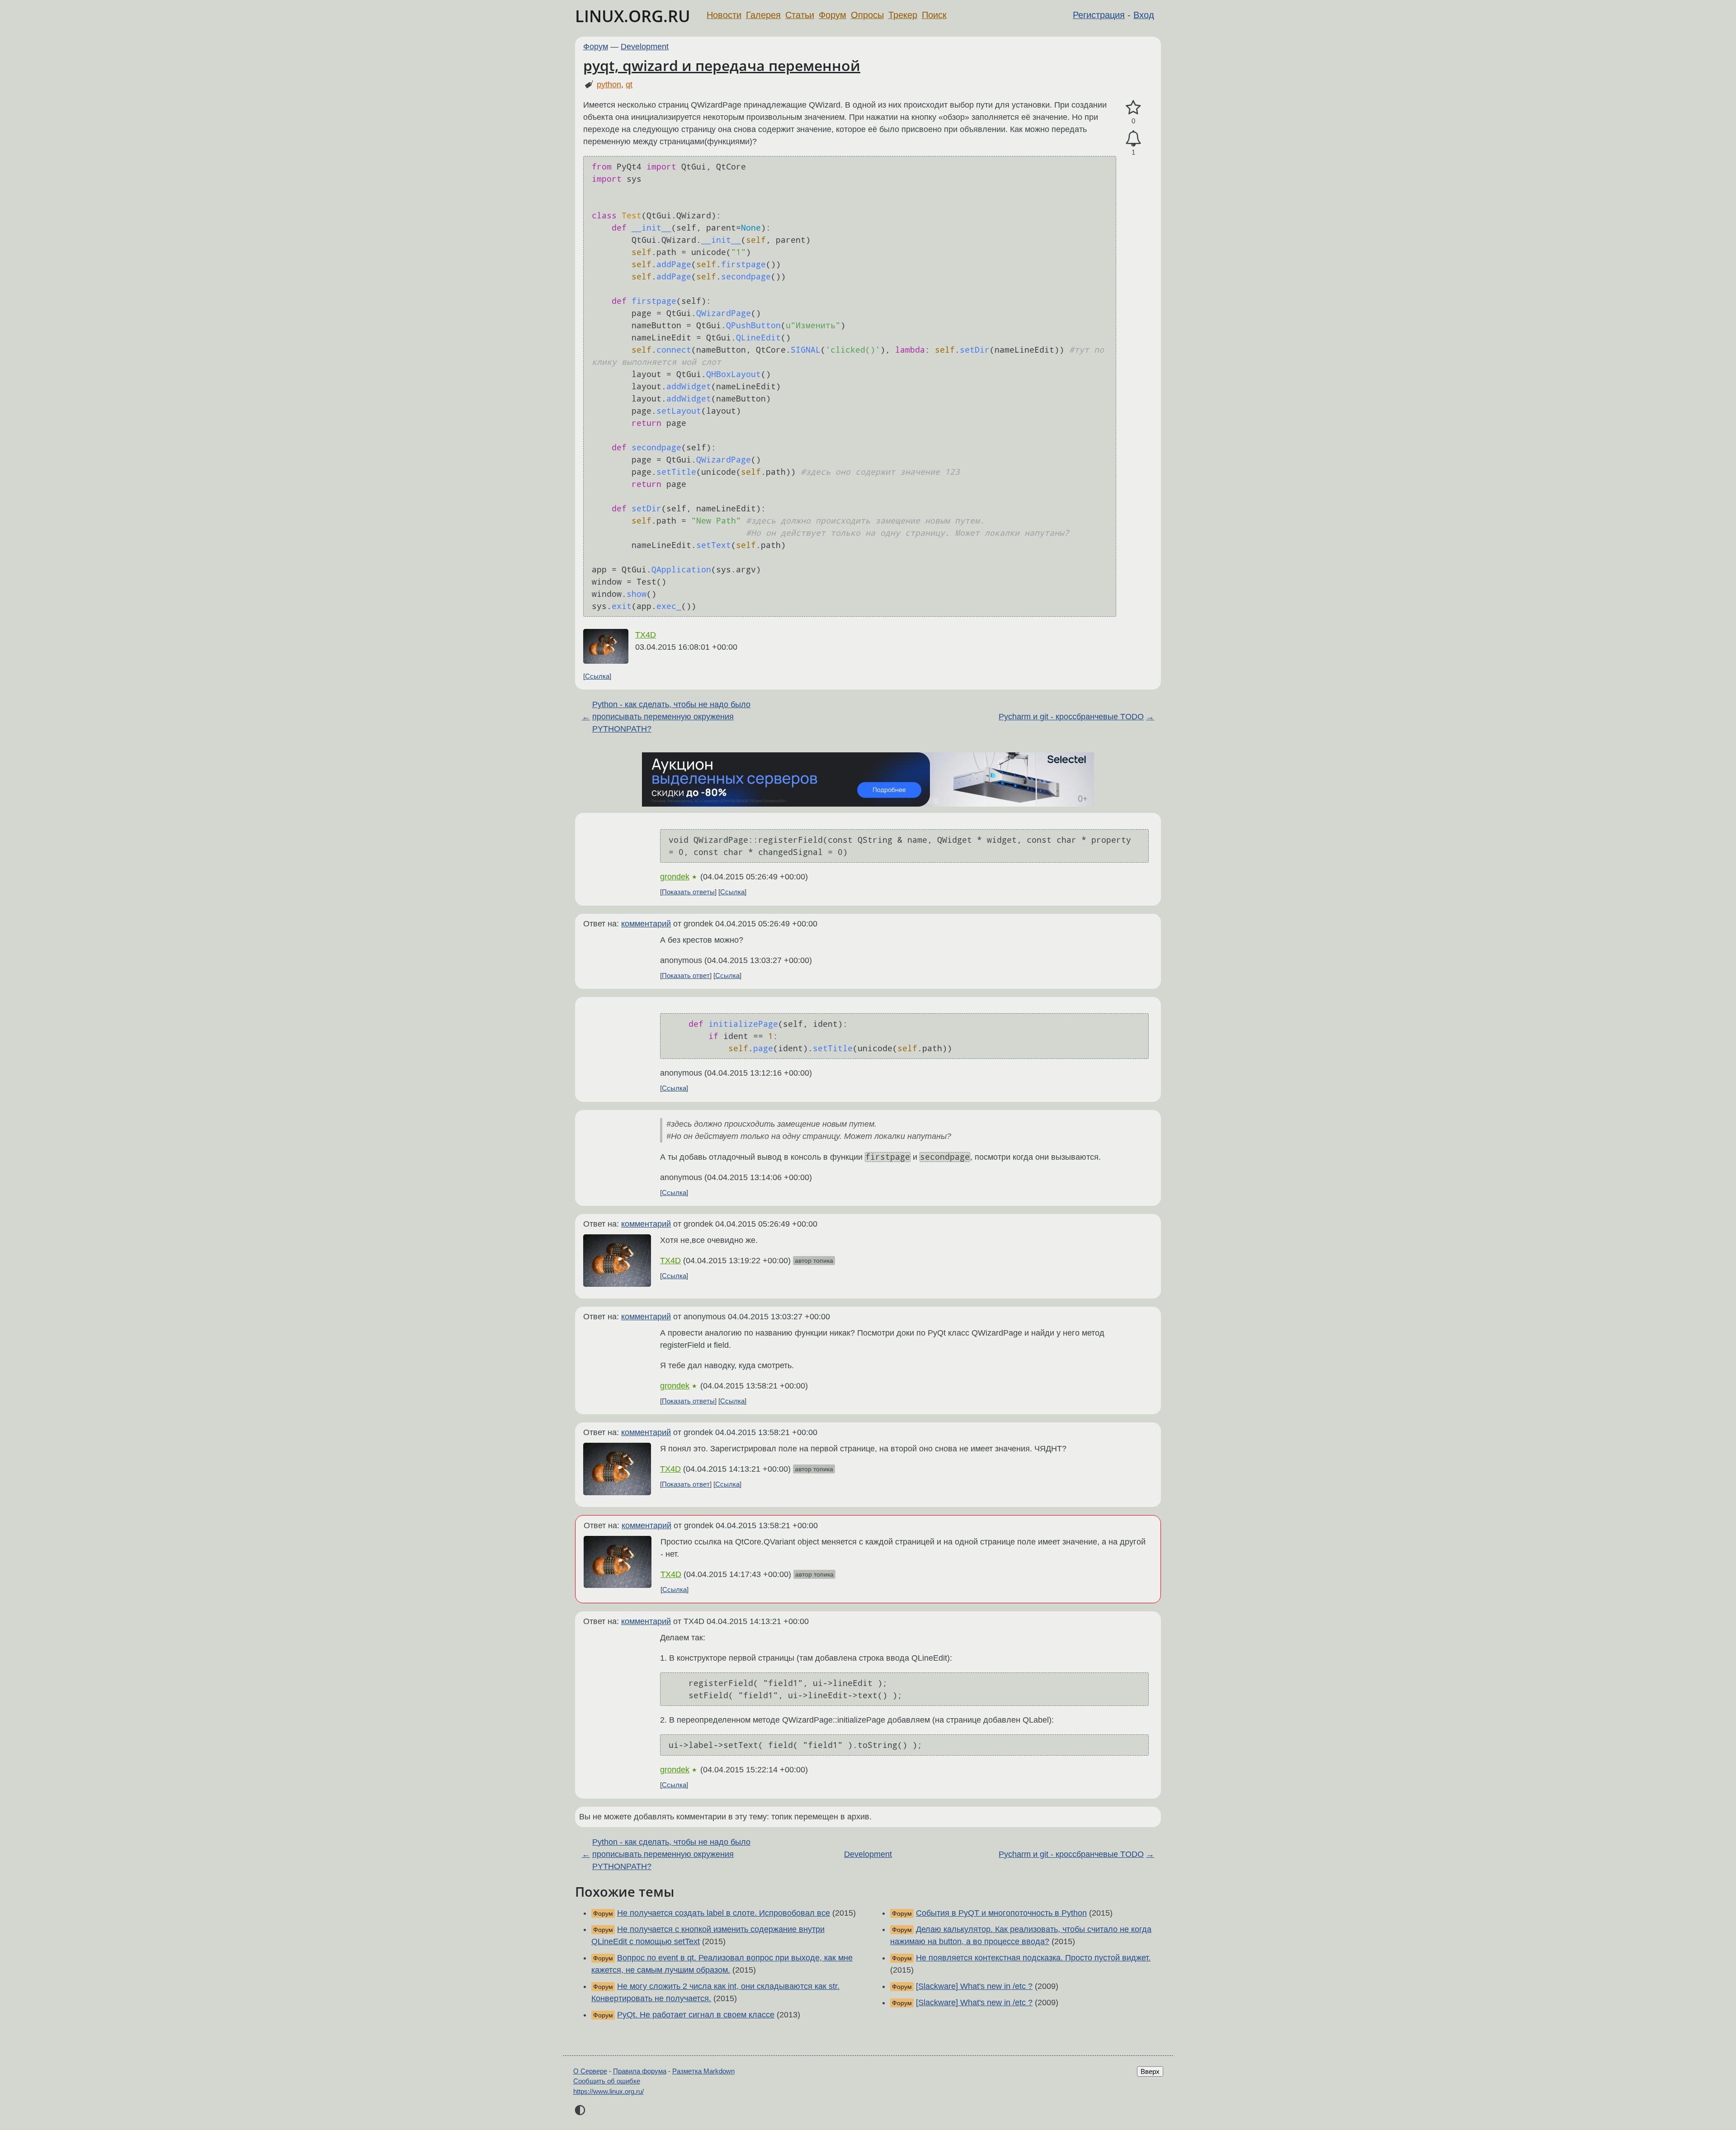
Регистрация (1099, 15)
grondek (675, 877)
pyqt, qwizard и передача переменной (722, 65)
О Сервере (590, 2071)
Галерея (763, 15)
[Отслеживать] (1133, 139)
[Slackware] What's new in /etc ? (974, 1986)
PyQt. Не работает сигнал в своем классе (696, 2015)
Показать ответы (688, 892)
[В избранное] (1133, 108)
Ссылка (597, 676)
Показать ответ (686, 975)
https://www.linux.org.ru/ (609, 2091)
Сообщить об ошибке (607, 2081)
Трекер (903, 15)
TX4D (646, 635)
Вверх (1150, 2071)
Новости (724, 15)
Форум (833, 15)
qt (629, 85)
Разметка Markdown (703, 2071)
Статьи (800, 15)
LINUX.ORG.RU (633, 16)
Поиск (934, 15)
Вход (1144, 15)
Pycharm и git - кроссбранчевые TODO (1071, 717)
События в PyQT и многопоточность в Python (1001, 1913)
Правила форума (640, 2071)
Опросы (867, 15)
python (609, 85)
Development (645, 47)
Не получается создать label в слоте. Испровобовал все (724, 1913)
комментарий (646, 924)
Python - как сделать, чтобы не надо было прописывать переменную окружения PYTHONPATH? (671, 717)
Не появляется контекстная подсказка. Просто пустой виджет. (1033, 1958)
